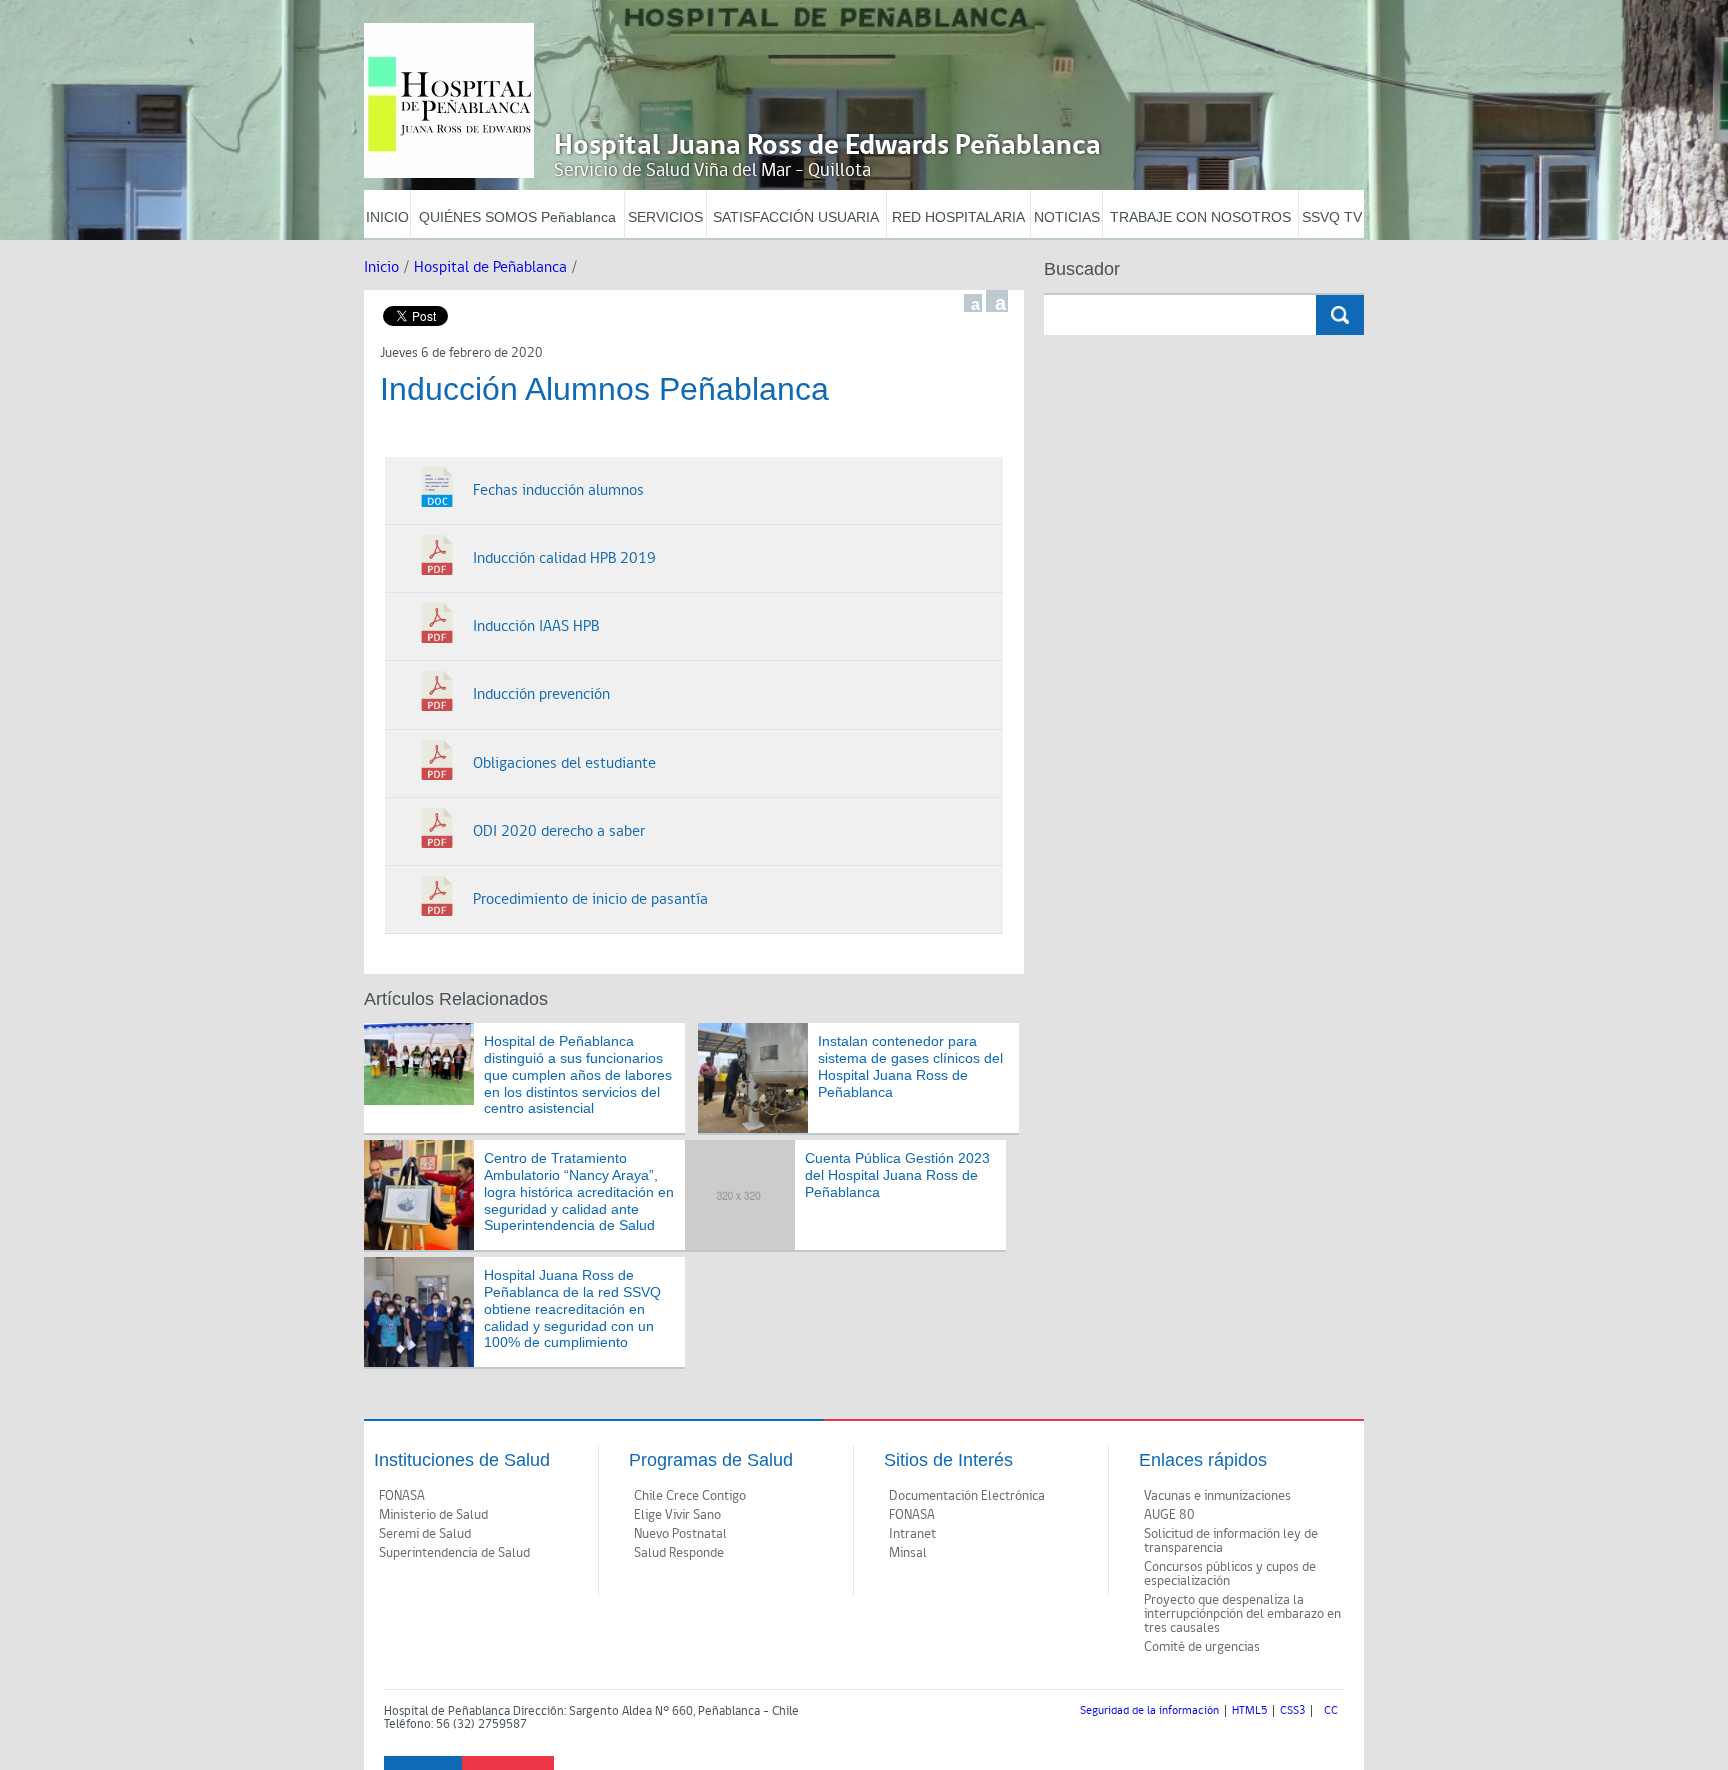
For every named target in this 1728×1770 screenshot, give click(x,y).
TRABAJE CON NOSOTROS (1200, 217)
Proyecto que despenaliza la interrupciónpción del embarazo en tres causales (1242, 1614)
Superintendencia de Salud (454, 1553)
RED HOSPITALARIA (958, 217)
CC (1331, 1711)
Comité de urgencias (1202, 1647)
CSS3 (1292, 1711)
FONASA (402, 1496)
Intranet (912, 1534)
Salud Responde (679, 1553)
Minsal (908, 1553)
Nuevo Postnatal (680, 1534)
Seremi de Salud (425, 1534)
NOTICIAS (1067, 217)
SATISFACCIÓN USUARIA (796, 217)
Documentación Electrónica (967, 1496)
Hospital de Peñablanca (490, 267)
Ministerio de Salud (433, 1515)
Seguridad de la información (1149, 1711)
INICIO (387, 217)
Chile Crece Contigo (690, 1496)
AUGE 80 (1169, 1515)
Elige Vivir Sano (677, 1515)
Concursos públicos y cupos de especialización (1230, 1574)
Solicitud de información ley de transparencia (1231, 1541)
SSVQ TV (1332, 217)
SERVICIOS (665, 217)
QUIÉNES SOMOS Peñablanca (517, 217)
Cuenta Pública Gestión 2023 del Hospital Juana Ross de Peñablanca (897, 1175)
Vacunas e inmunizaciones (1217, 1496)
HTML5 (1249, 1711)
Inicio (381, 267)
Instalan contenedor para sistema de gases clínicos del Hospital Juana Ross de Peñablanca (910, 1066)
